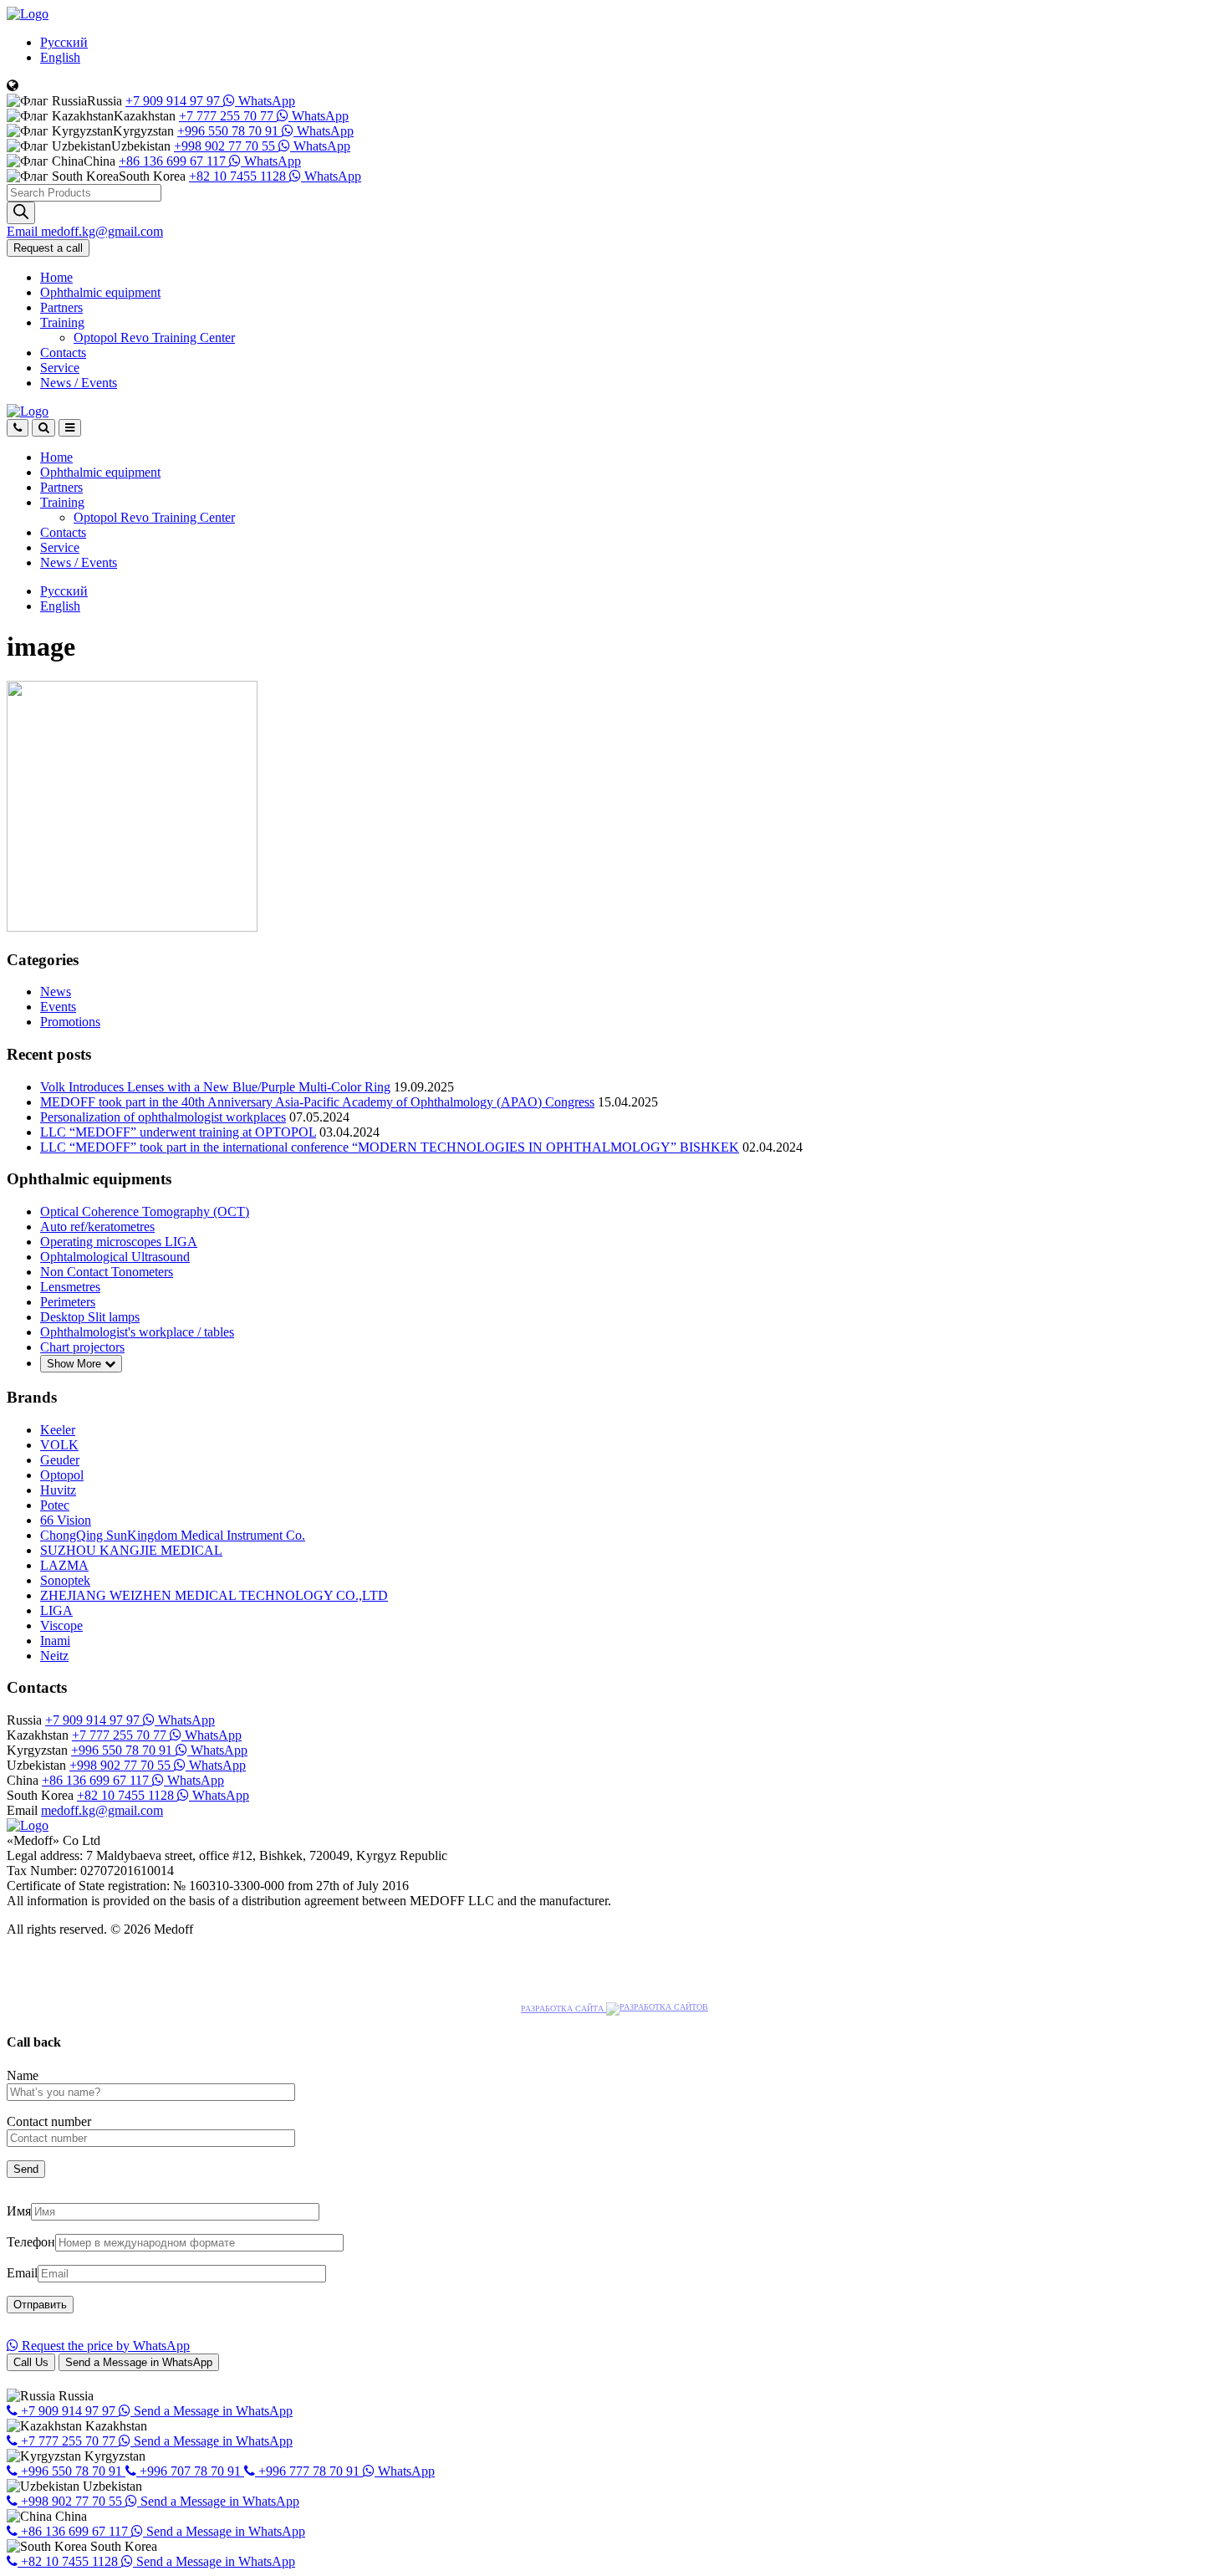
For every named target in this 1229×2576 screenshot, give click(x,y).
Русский (64, 42)
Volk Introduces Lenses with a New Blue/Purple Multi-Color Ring (215, 1087)
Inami (55, 1641)
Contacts (63, 353)
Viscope (61, 1625)
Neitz (54, 1656)
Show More (76, 1364)
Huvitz (58, 1490)
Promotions (70, 1022)
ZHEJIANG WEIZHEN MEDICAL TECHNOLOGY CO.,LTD (214, 1595)
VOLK (59, 1445)
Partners (61, 307)
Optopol (62, 1475)
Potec (55, 1505)
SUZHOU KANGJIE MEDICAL (131, 1550)
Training (62, 322)
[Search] (21, 213)
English (60, 57)
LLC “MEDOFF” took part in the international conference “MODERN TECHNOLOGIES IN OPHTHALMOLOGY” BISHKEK (390, 1147)
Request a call (48, 248)
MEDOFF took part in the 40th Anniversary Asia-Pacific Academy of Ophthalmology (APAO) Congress (317, 1102)
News (79, 383)
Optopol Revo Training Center (154, 337)
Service (60, 368)
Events (58, 1007)
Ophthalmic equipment (100, 292)
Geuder (60, 1460)
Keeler (58, 1430)
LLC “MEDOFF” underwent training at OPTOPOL (178, 1132)
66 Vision (66, 1520)
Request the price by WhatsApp (104, 2346)
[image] (132, 927)
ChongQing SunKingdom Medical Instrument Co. (173, 1535)
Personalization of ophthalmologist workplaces (163, 1117)
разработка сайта (564, 2009)
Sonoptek (65, 1580)
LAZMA (64, 1565)
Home (56, 277)
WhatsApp (265, 101)
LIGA (56, 1610)
